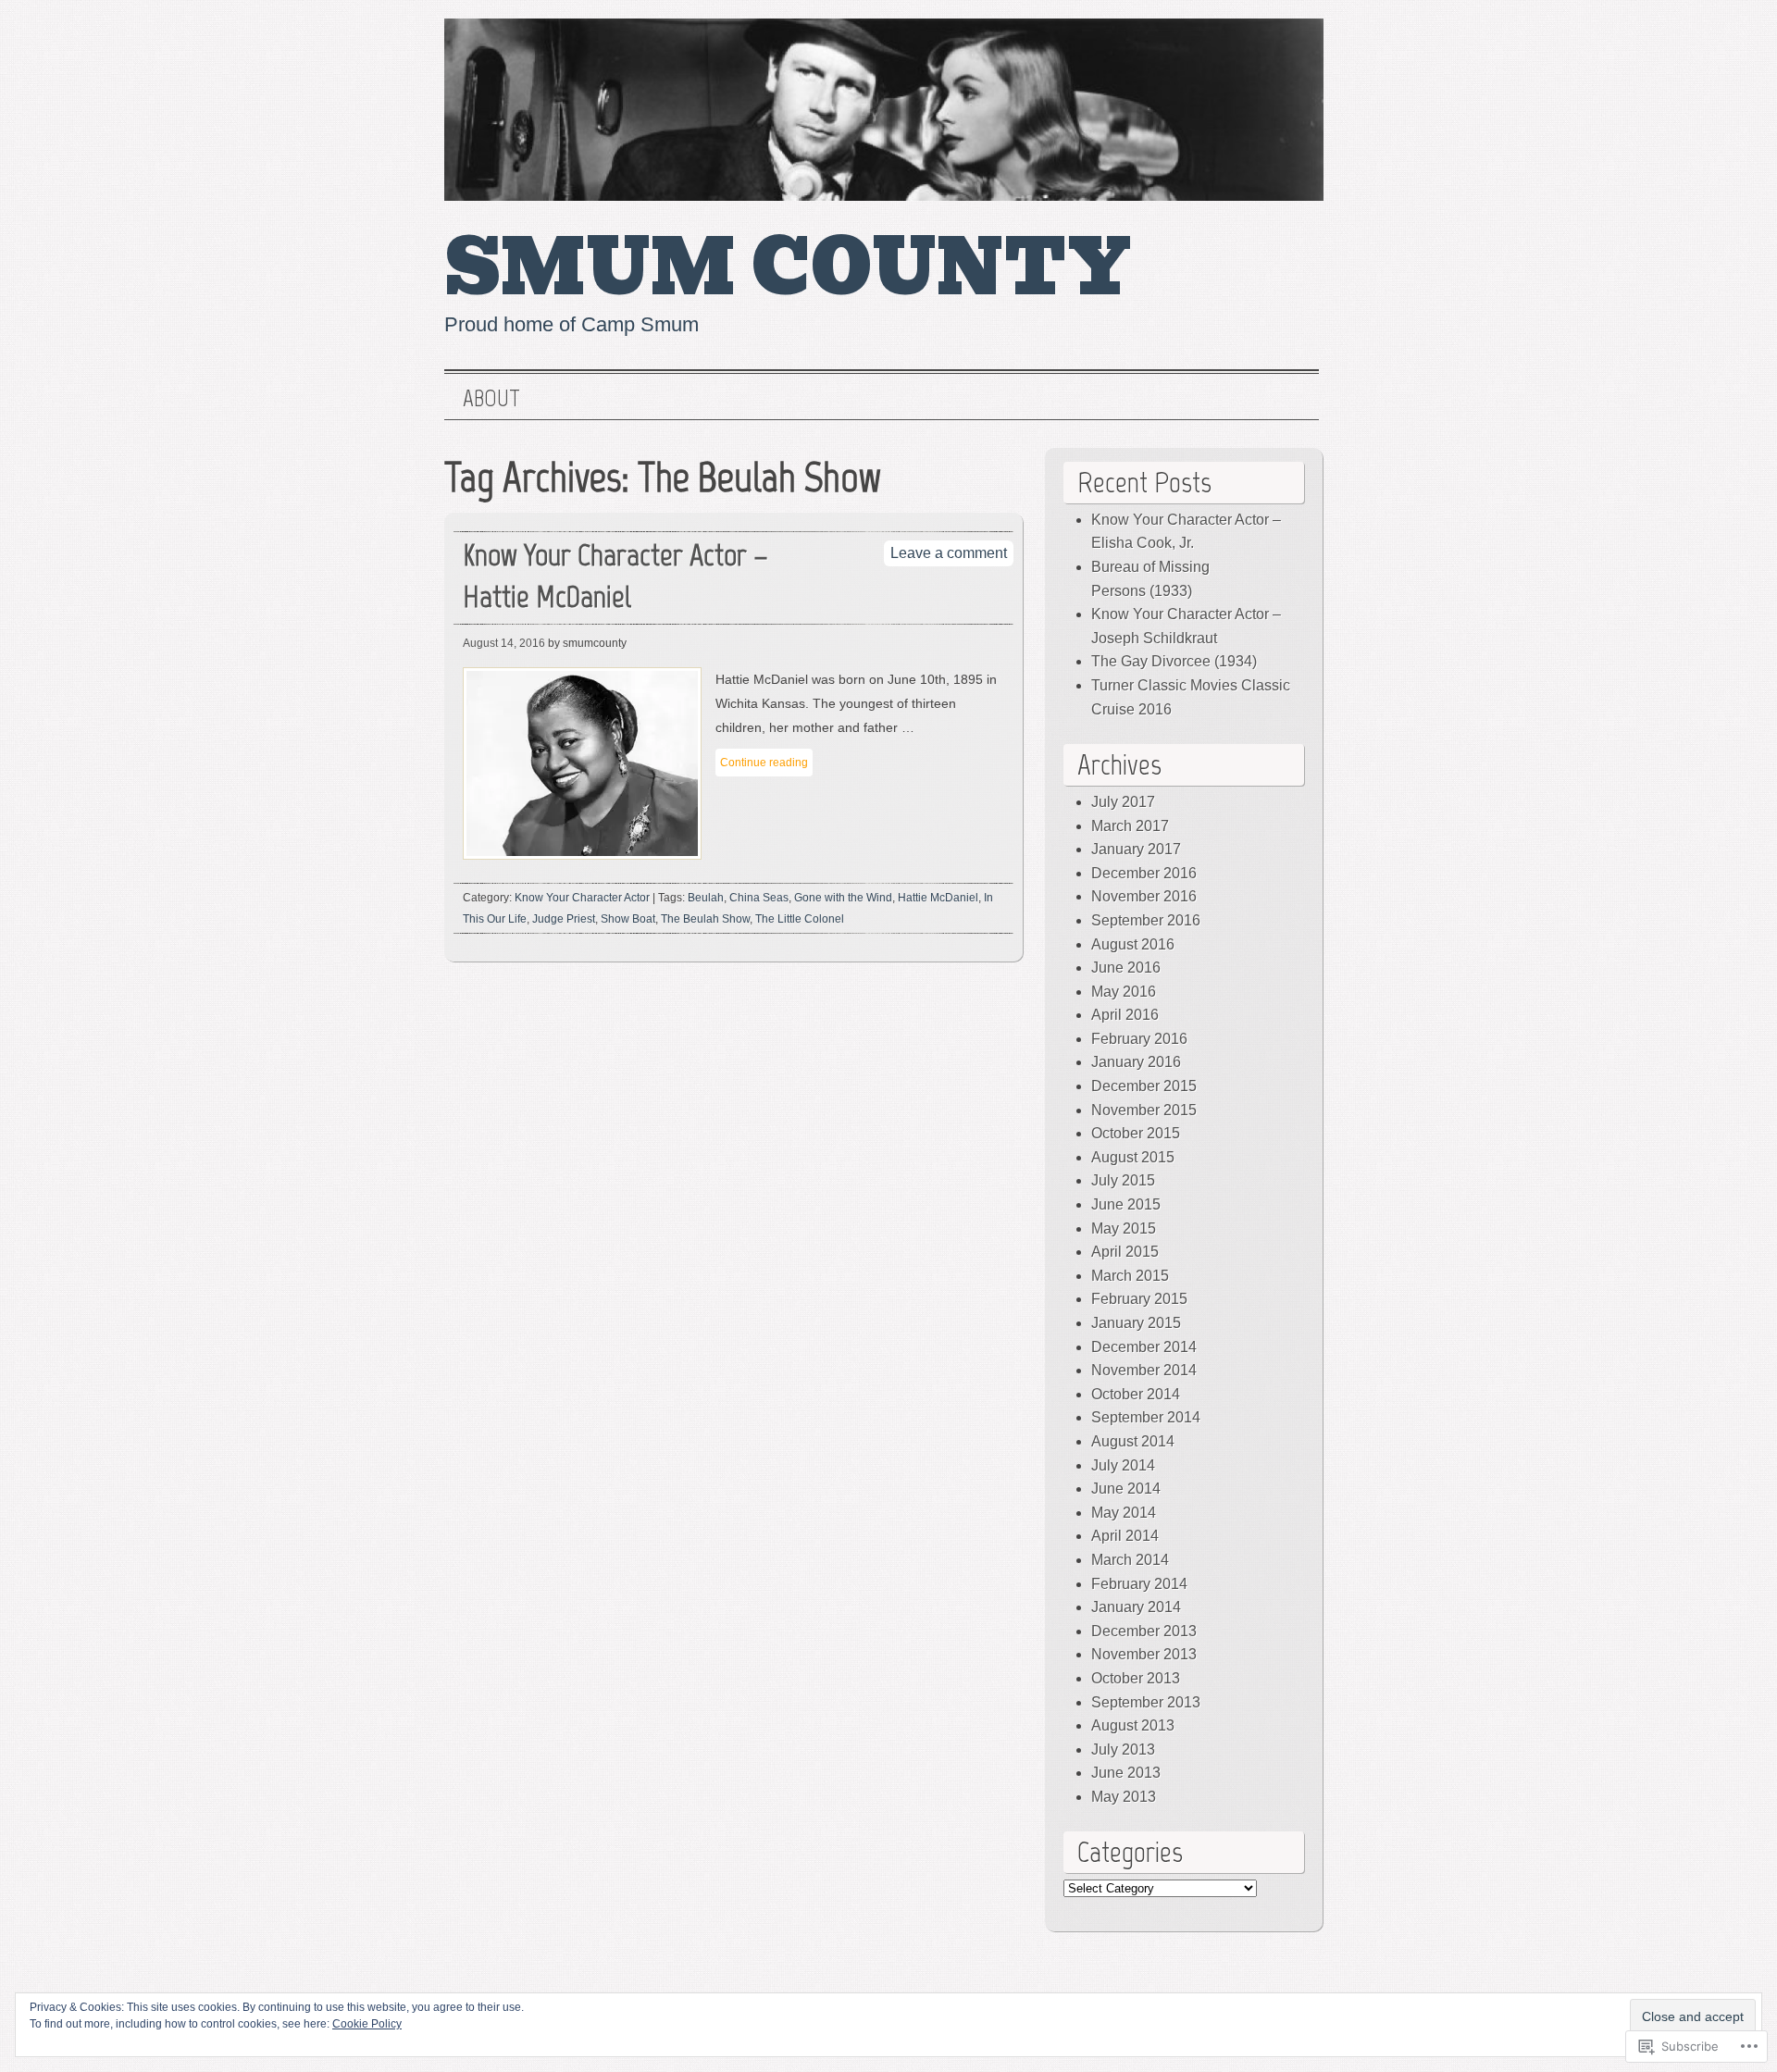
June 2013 (1126, 1773)
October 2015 (1136, 1133)
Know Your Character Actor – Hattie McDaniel (615, 576)
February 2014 (1139, 1584)
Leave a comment (949, 553)
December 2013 (1144, 1631)
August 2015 (1133, 1157)
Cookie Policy (367, 2024)
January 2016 (1136, 1062)
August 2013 (1133, 1725)
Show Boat (628, 919)
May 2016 (1124, 992)
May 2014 (1124, 1513)
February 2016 (1139, 1039)
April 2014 (1125, 1536)
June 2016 (1126, 968)
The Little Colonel (800, 919)
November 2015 (1144, 1110)
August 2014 (1133, 1441)
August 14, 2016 (504, 643)
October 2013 (1136, 1678)
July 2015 (1123, 1180)
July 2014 (1123, 1465)
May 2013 (1124, 1797)
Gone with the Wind (843, 898)
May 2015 (1124, 1228)
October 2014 (1136, 1394)
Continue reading (764, 763)
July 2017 (1123, 802)
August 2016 (1133, 944)
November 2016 (1144, 896)
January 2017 (1136, 849)
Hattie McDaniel (938, 898)
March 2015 (1130, 1276)
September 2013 (1146, 1702)
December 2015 (1144, 1086)
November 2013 (1144, 1654)
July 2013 (1123, 1749)
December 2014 (1144, 1347)
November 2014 (1144, 1370)
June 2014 (1126, 1489)
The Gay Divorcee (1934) (1174, 661)
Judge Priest (564, 919)
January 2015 (1136, 1323)
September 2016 (1146, 920)
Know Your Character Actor (582, 898)
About (491, 399)
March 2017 (1130, 826)
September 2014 (1146, 1417)
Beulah (706, 898)
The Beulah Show (705, 919)
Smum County (788, 268)
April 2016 (1125, 1015)
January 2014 (1136, 1607)
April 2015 (1125, 1252)
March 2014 (1130, 1560)
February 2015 (1139, 1299)
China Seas (759, 898)
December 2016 (1144, 873)
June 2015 (1126, 1204)
